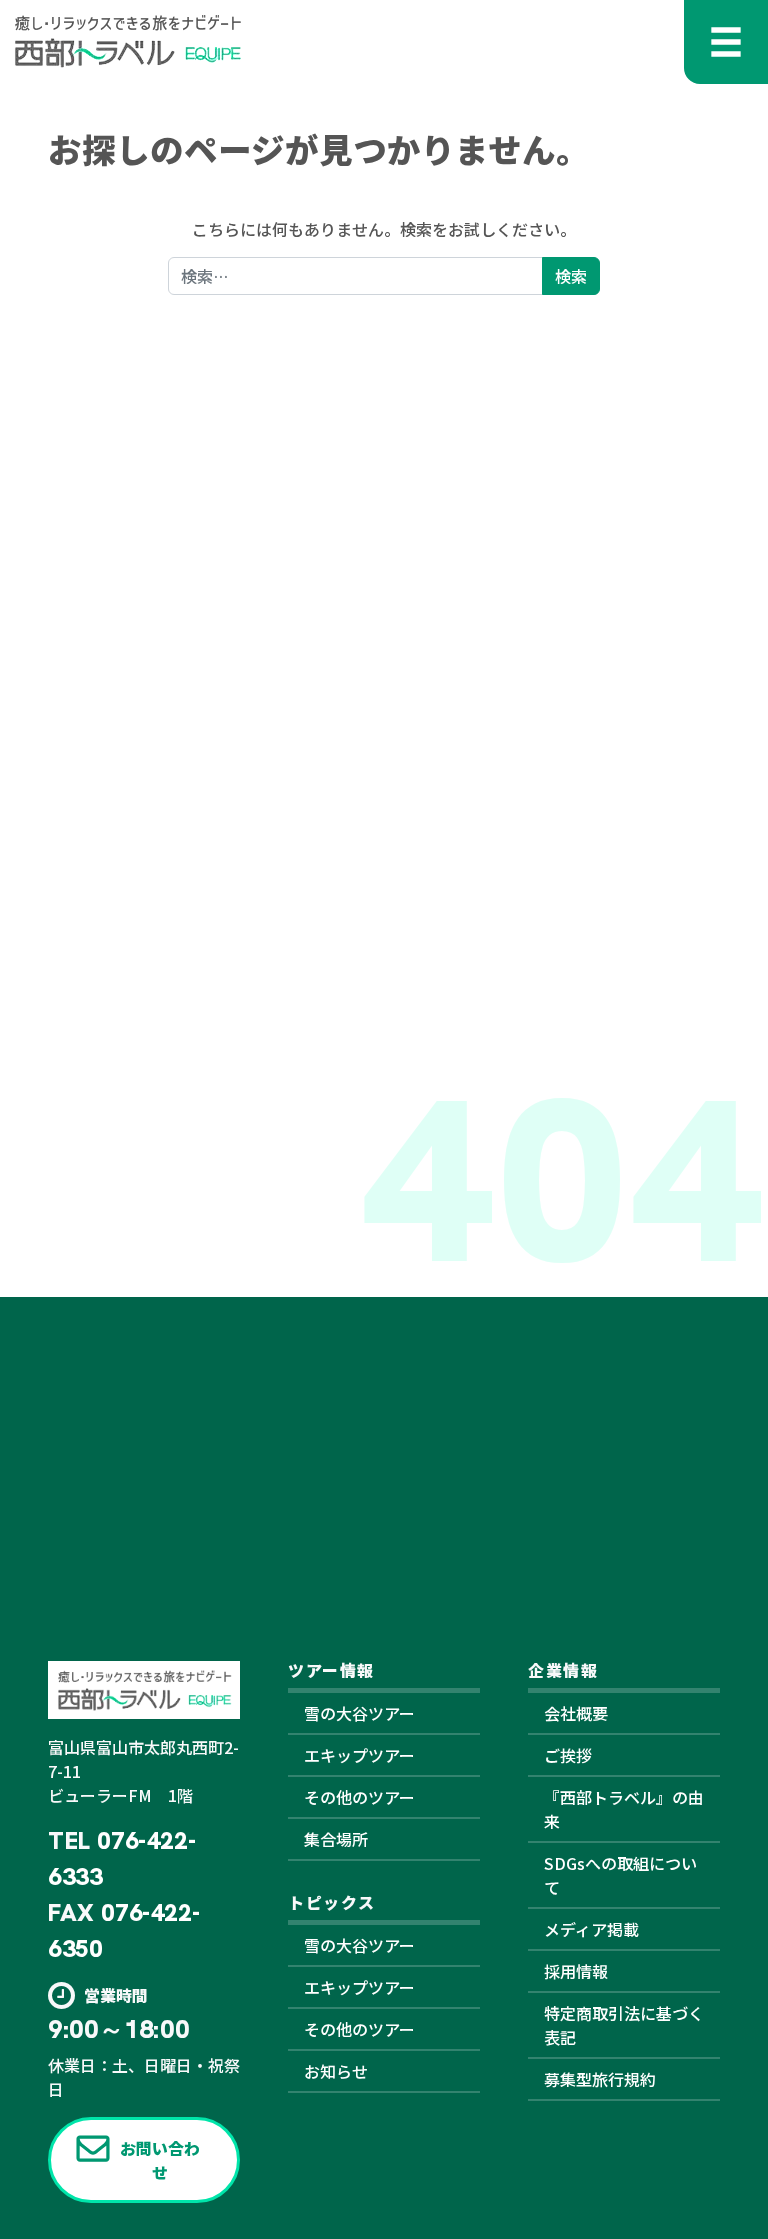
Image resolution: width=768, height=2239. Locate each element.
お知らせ (336, 2071)
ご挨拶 (568, 1755)
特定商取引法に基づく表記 (624, 2025)
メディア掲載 (591, 1929)
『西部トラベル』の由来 (624, 1809)
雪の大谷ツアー (359, 1713)
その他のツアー (359, 1797)
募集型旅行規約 (600, 2079)
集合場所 (336, 1839)
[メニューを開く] (726, 42)
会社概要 (576, 1713)
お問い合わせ (160, 2160)
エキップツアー (359, 1755)
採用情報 (576, 1971)
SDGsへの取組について (620, 1875)
